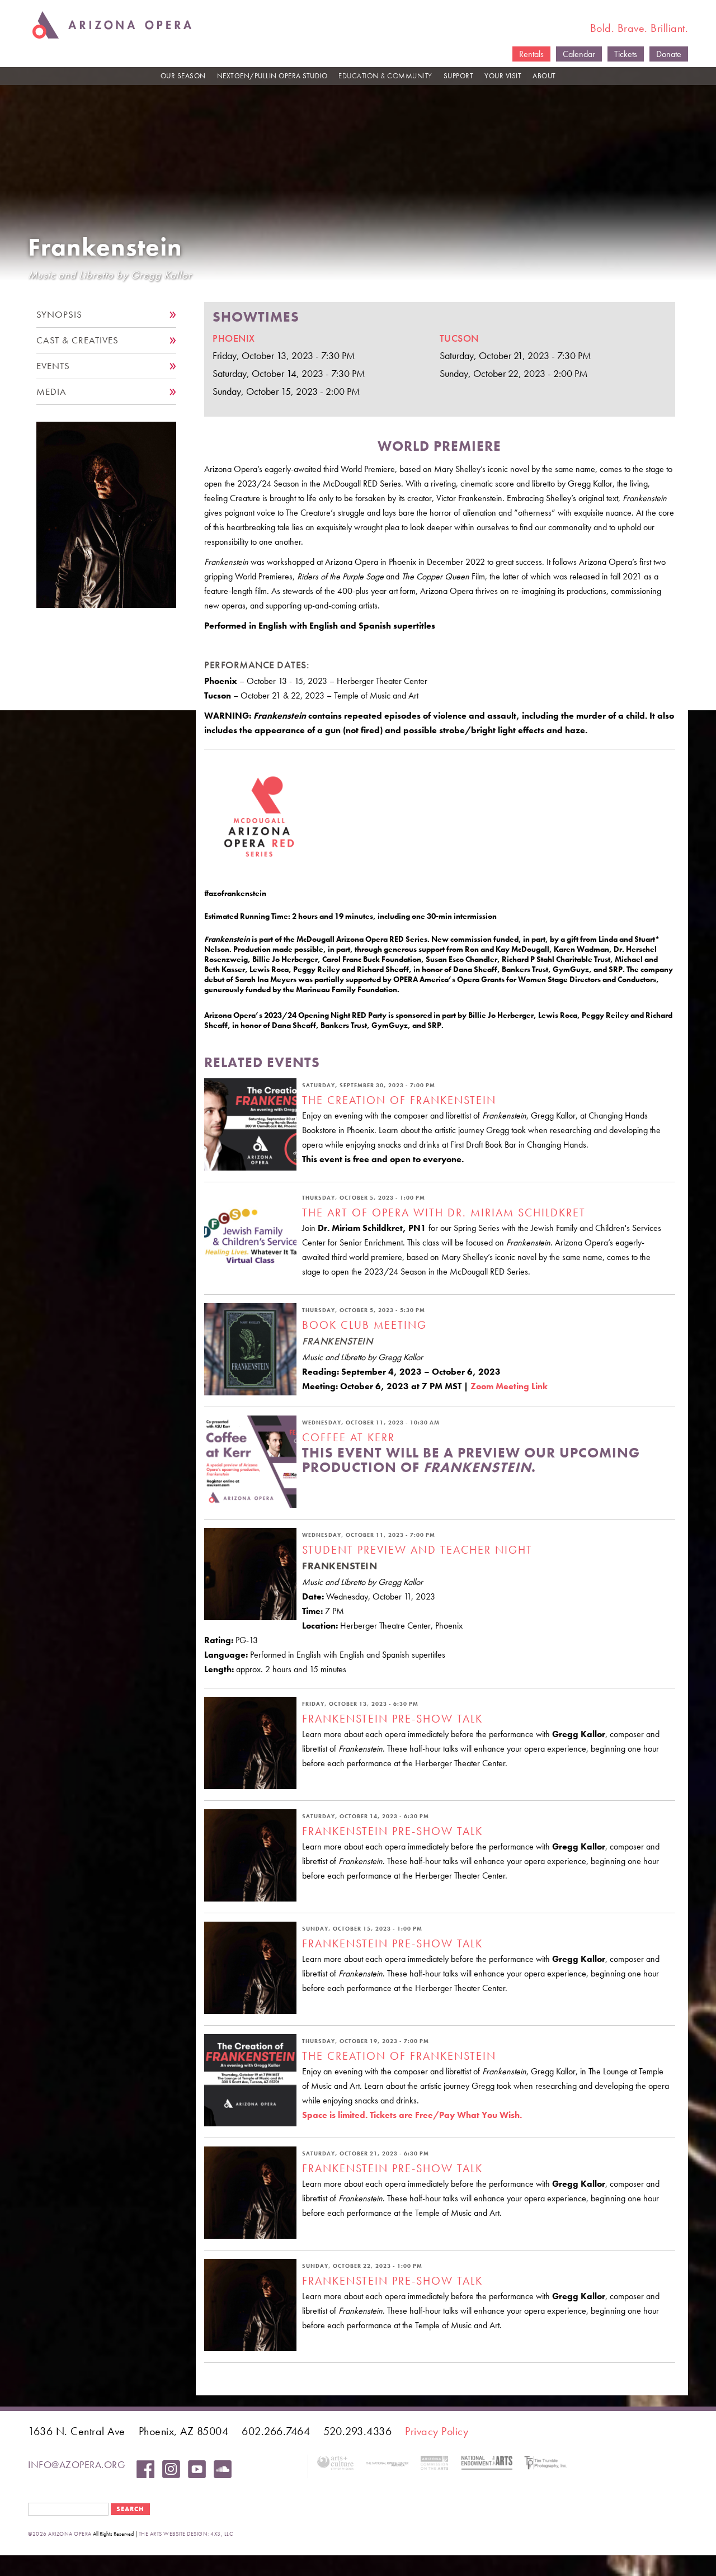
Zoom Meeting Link (509, 1386)
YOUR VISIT (503, 76)
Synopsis (59, 315)
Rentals (531, 54)
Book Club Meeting (364, 1325)
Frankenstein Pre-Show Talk (392, 1719)
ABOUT (544, 76)
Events (53, 366)
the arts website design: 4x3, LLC (186, 2534)
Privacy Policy (437, 2431)
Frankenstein (105, 247)
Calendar (579, 54)
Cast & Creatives (77, 340)
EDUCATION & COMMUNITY (385, 76)
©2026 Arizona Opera (60, 2534)
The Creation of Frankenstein (399, 1100)
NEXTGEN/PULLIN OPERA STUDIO (272, 76)
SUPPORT (459, 76)
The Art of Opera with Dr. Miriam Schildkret (444, 1212)
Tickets (626, 54)
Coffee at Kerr (348, 1437)
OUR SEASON (183, 76)
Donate (669, 54)
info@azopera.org (77, 2464)
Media (51, 392)
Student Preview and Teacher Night (417, 1550)
